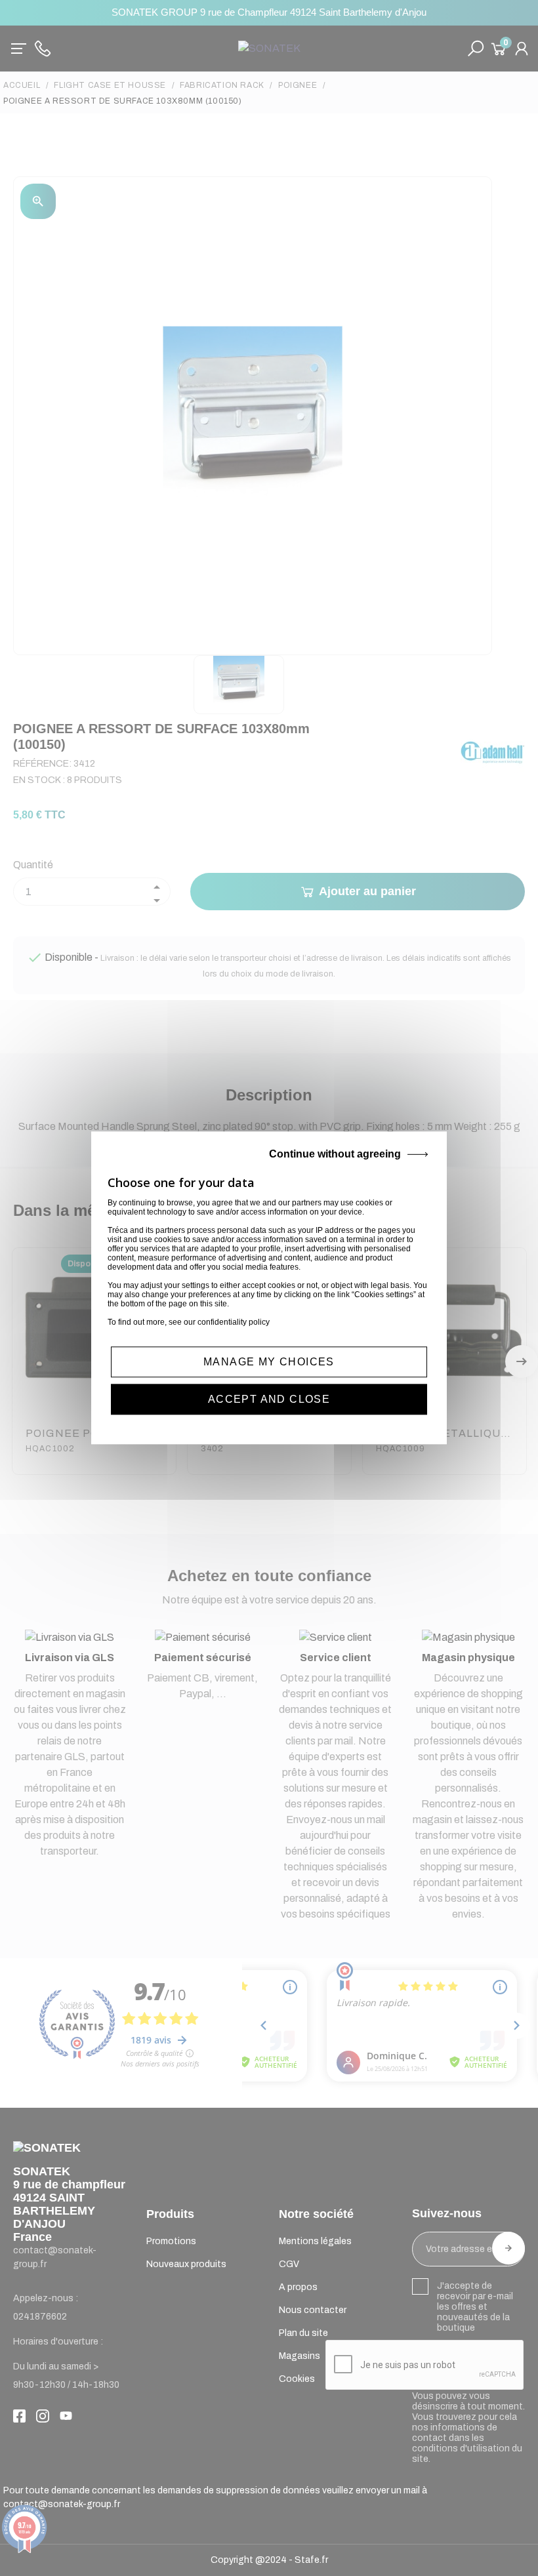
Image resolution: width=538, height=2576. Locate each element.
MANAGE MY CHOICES (269, 1362)
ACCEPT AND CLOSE (269, 1400)
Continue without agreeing (335, 1154)
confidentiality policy (234, 1322)
